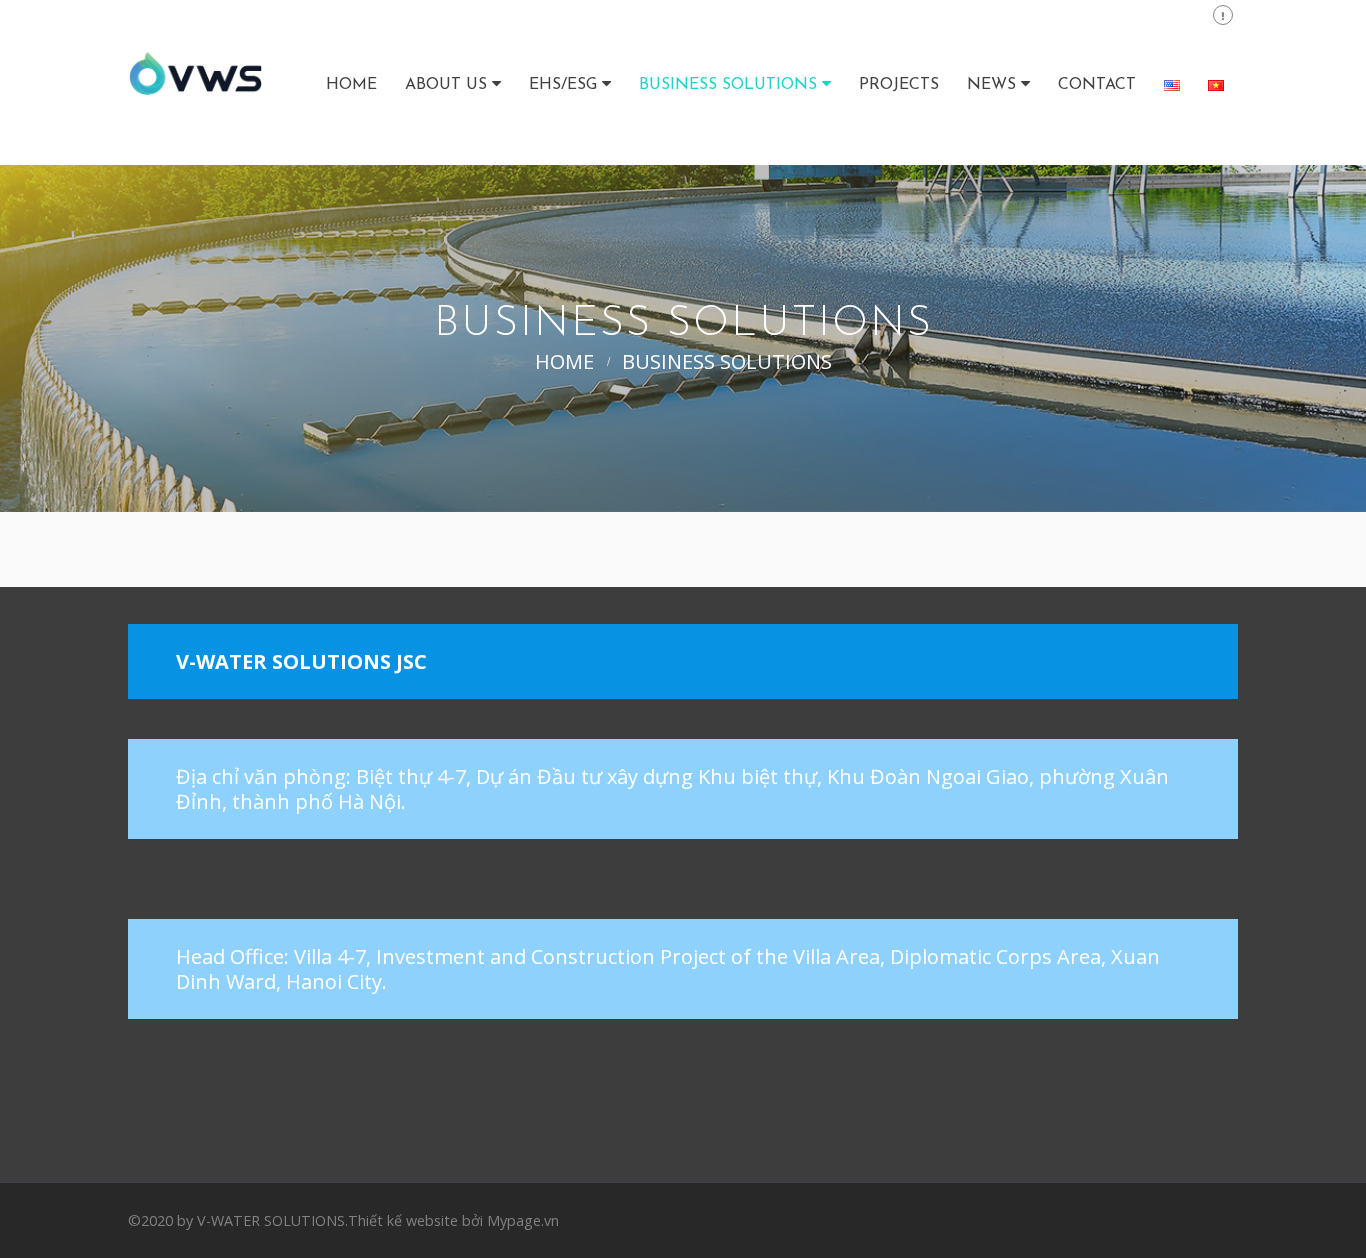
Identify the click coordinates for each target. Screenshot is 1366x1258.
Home (351, 85)
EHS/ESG (563, 85)
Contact (1097, 85)
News (991, 85)
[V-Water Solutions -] (195, 82)
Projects (899, 85)
